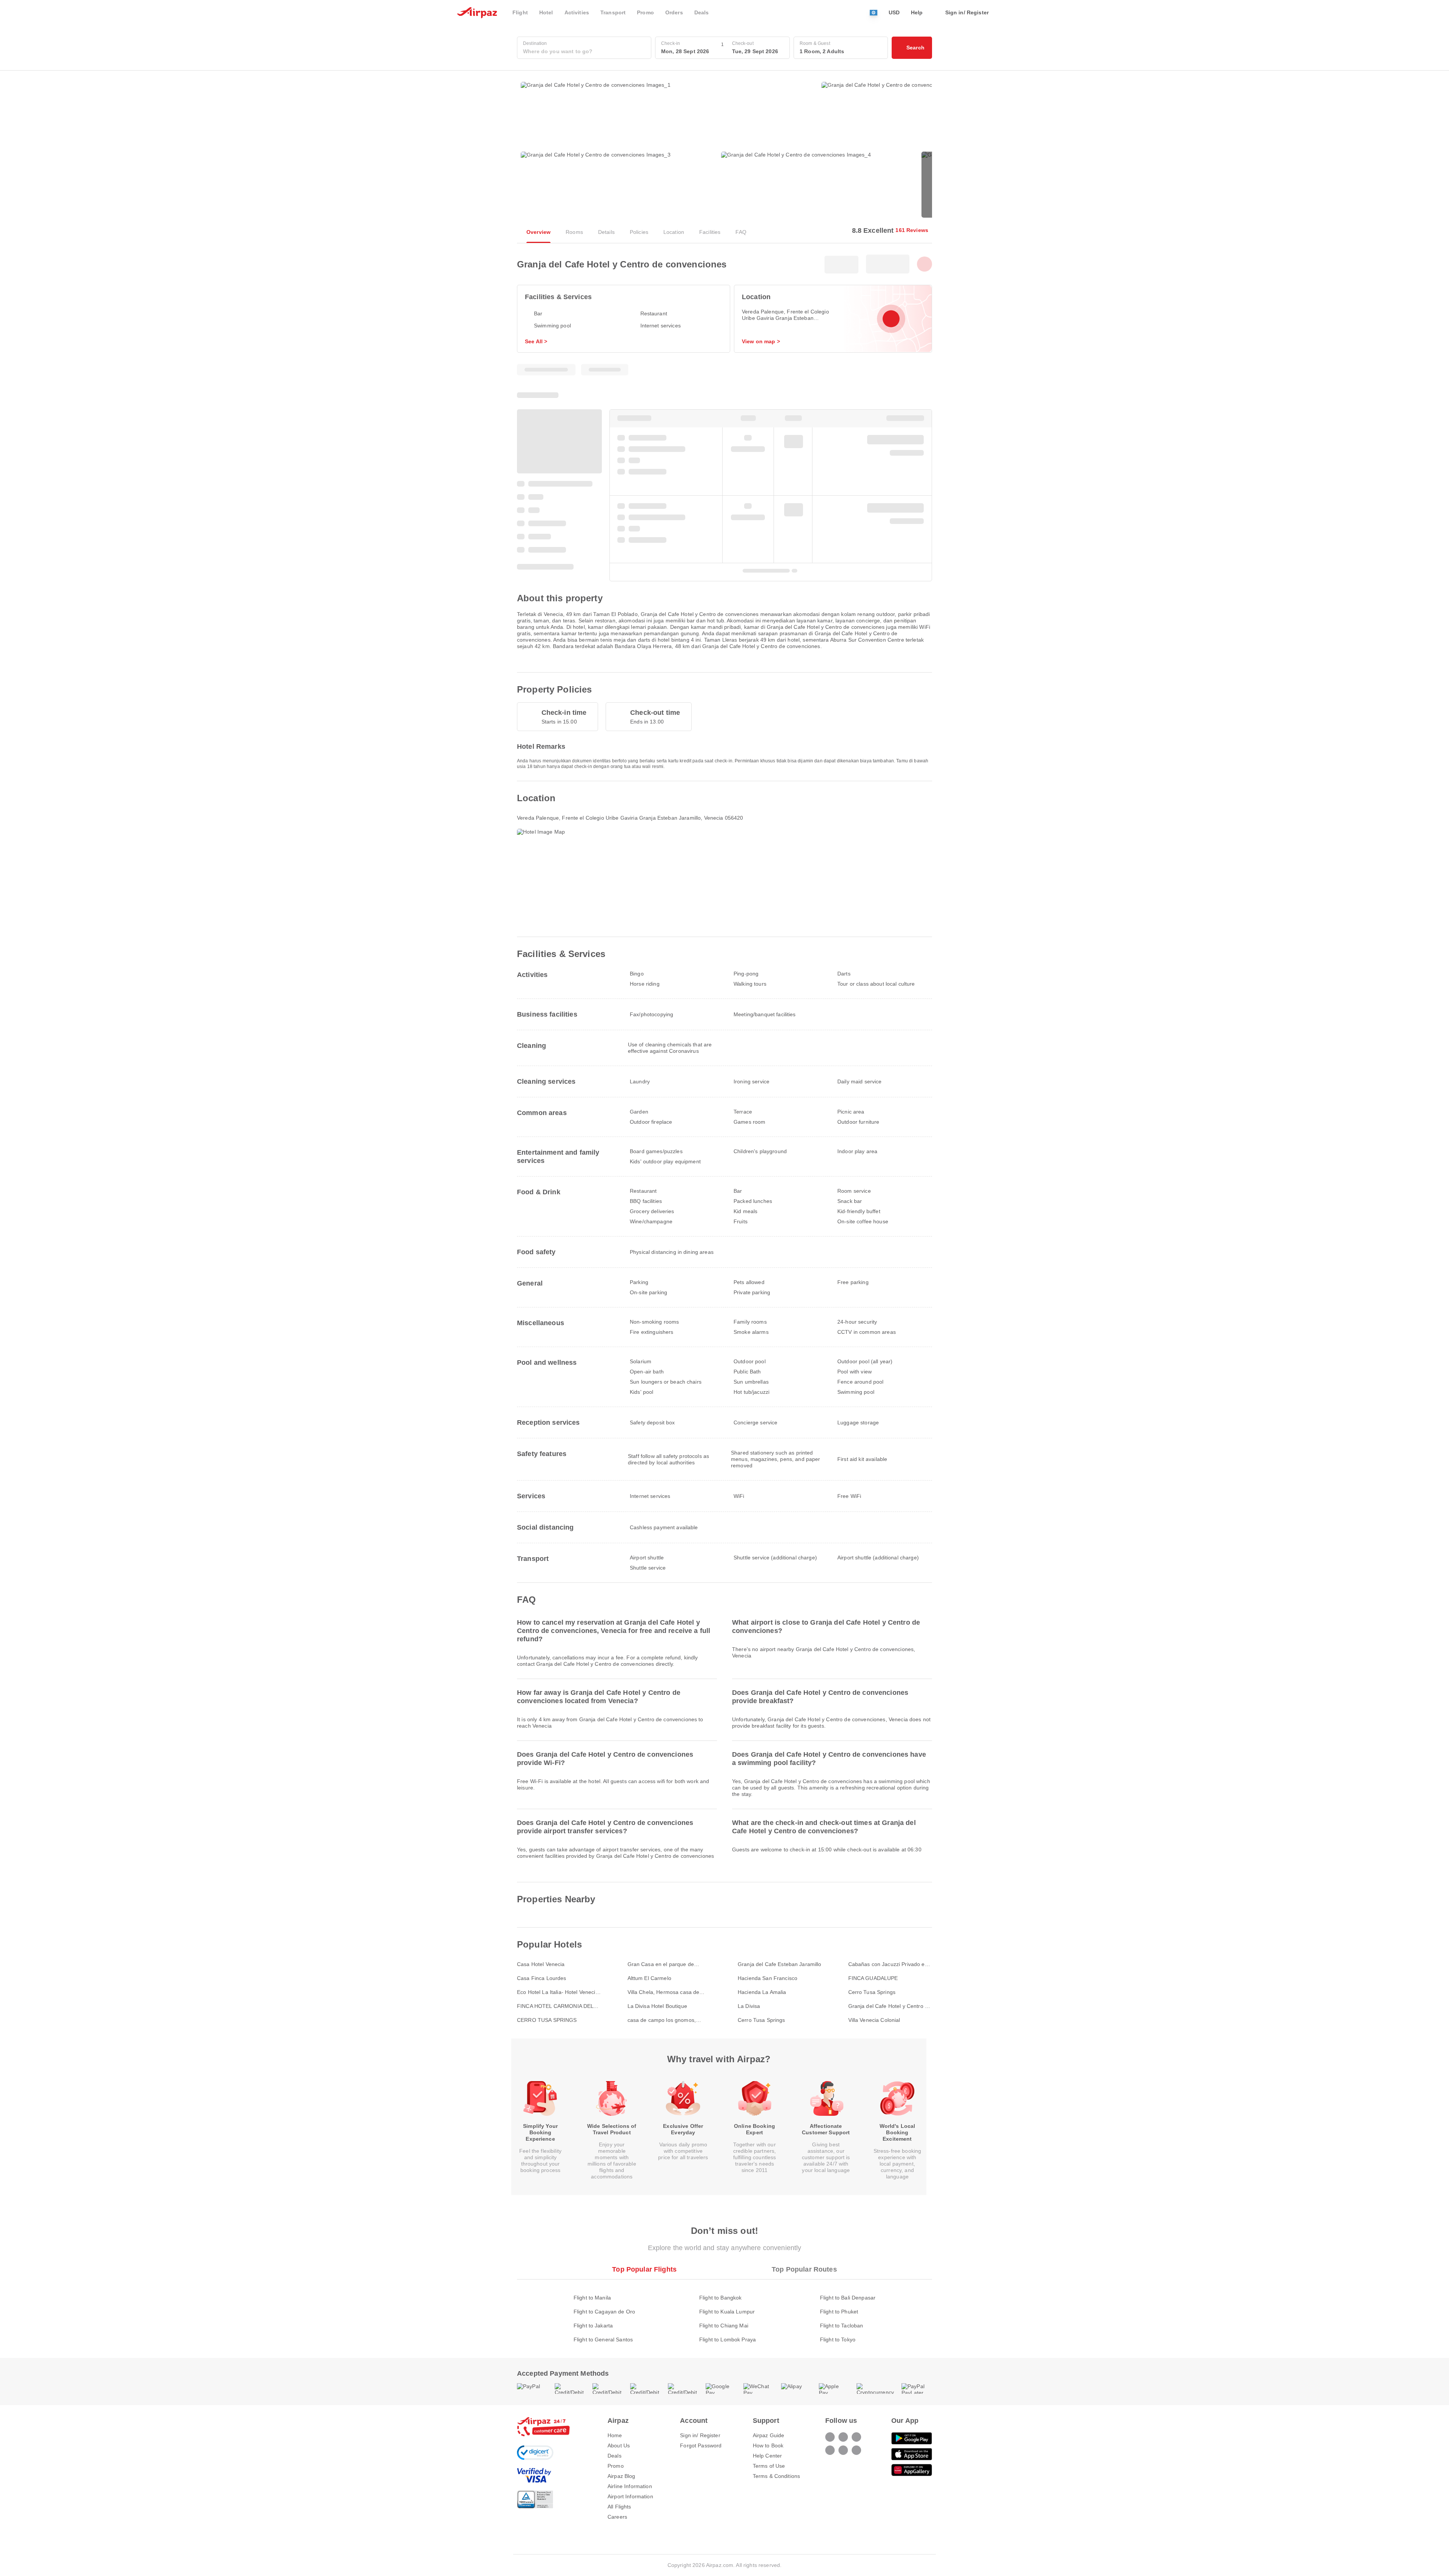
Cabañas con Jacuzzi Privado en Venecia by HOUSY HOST (888, 1964)
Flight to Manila (592, 2298)
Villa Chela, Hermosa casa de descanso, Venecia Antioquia (664, 1992)
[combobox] (584, 51)
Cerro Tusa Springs (872, 1992)
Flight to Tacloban (842, 2326)
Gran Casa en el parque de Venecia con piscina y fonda (661, 1964)
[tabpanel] (724, 2311)
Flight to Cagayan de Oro (604, 2312)
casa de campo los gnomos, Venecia (662, 2020)
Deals (615, 2456)
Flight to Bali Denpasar (848, 2298)
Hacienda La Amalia (762, 1992)
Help (917, 12)
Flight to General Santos (603, 2339)
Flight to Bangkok (720, 2298)
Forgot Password (701, 2445)
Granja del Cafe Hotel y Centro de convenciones (890, 2006)
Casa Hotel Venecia (541, 1964)
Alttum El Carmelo (649, 1978)
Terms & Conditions (777, 2476)
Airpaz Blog (621, 2476)
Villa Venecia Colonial (874, 2020)
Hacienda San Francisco (768, 1978)
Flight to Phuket (839, 2312)
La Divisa (749, 2006)
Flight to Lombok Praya (728, 2339)
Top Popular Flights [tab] (644, 2269)
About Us (619, 2445)
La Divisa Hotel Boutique (657, 2006)
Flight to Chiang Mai (724, 2326)
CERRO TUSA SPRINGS (547, 2020)
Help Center (768, 2456)
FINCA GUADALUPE (873, 1978)
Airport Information (630, 2496)
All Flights (619, 2507)
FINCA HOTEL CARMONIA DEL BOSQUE (555, 2006)
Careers (617, 2517)
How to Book (768, 2445)
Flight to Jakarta (593, 2326)
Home (615, 2435)
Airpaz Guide (769, 2435)
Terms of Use (769, 2466)
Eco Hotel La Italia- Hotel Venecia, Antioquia (558, 1992)
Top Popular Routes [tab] (804, 2269)
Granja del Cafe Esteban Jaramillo (780, 1964)
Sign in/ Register (700, 2435)
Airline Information (630, 2486)
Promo (616, 2466)
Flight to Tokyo (838, 2339)
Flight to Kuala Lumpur (727, 2312)
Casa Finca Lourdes (542, 1978)
